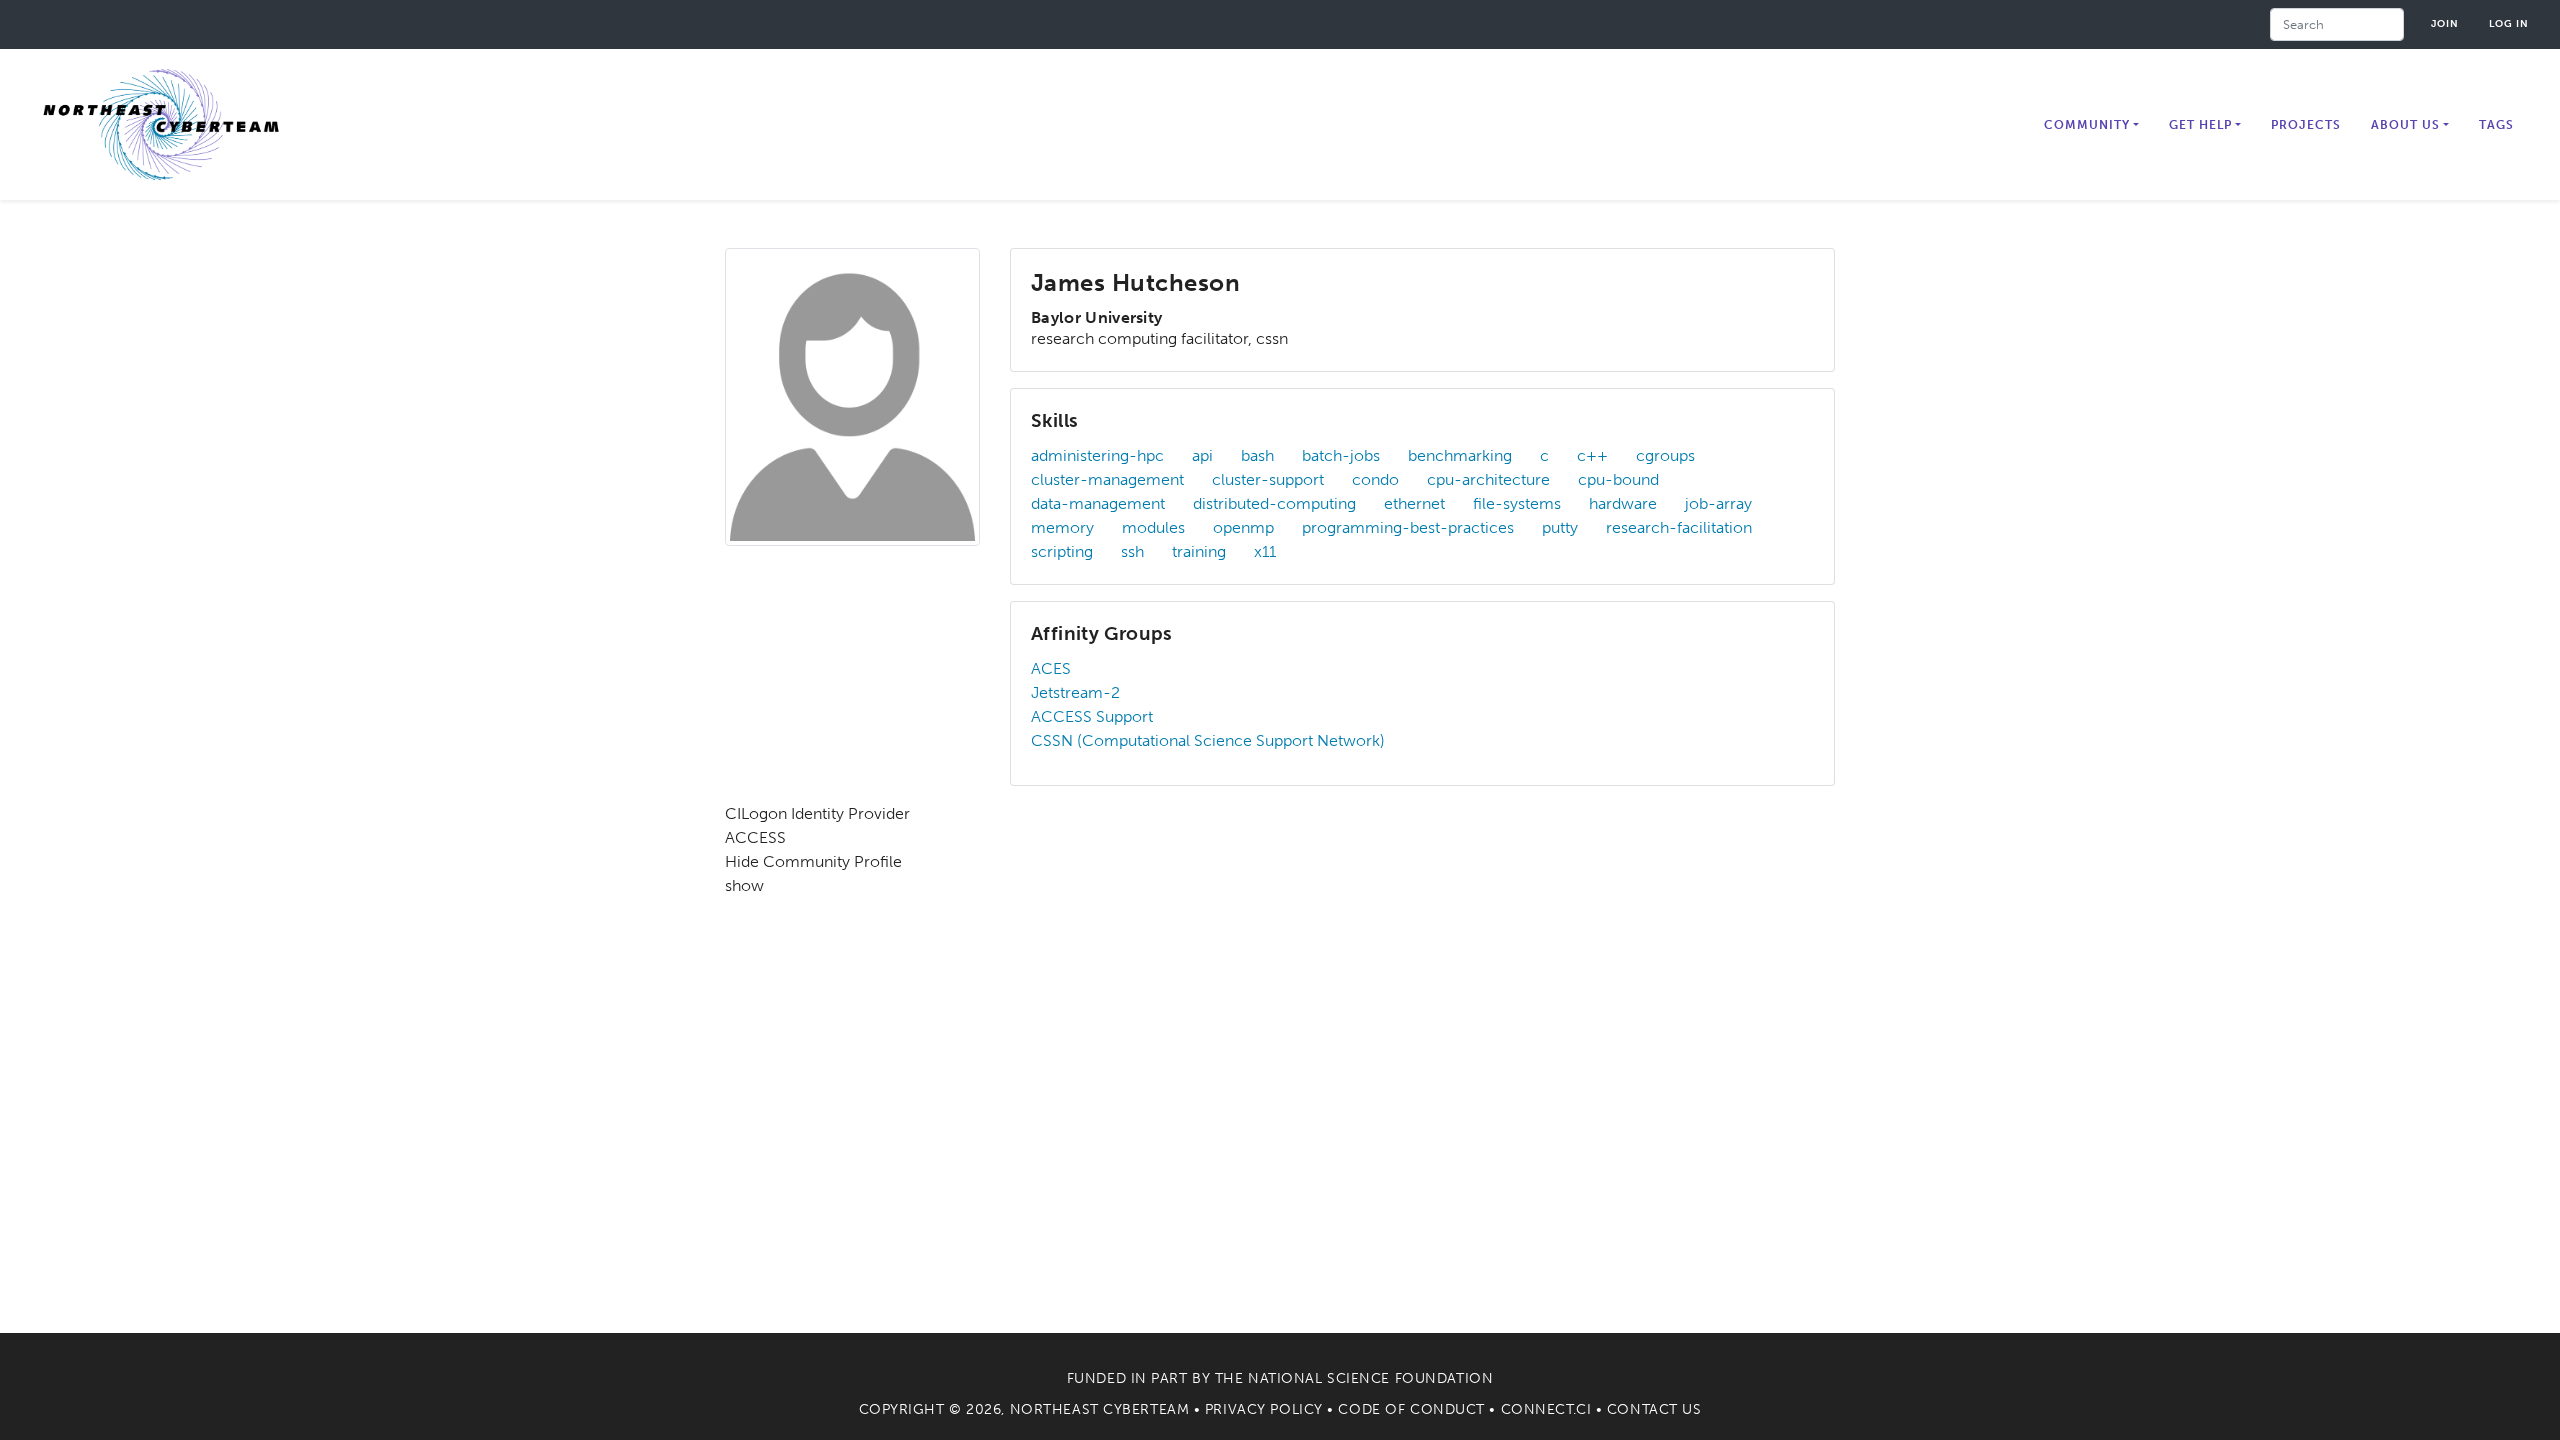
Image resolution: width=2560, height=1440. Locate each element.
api (1202, 455)
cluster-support (1268, 479)
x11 (1265, 551)
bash (1257, 455)
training (1199, 551)
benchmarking (1460, 455)
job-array (1718, 503)
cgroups (1665, 455)
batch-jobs (1341, 455)
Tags (2496, 125)
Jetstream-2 (1075, 692)
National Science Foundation (1370, 1378)
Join (2445, 23)
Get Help (2200, 125)
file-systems (1517, 503)
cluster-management (1107, 479)
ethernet (1414, 503)
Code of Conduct (1411, 1409)
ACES (1051, 668)
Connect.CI (1546, 1409)
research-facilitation (1679, 527)
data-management (1098, 503)
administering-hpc (1097, 455)
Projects (2306, 125)
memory (1062, 527)
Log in (2509, 23)
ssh (1132, 551)
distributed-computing (1274, 503)
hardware (1623, 503)
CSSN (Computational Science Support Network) (1208, 740)
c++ (1592, 455)
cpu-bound (1618, 479)
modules (1153, 527)
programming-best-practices (1408, 527)
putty (1560, 527)
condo (1375, 479)
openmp (1243, 527)
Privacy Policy (1264, 1409)
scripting (1062, 551)
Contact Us (1654, 1409)
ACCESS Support (1092, 716)
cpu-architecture (1488, 479)
